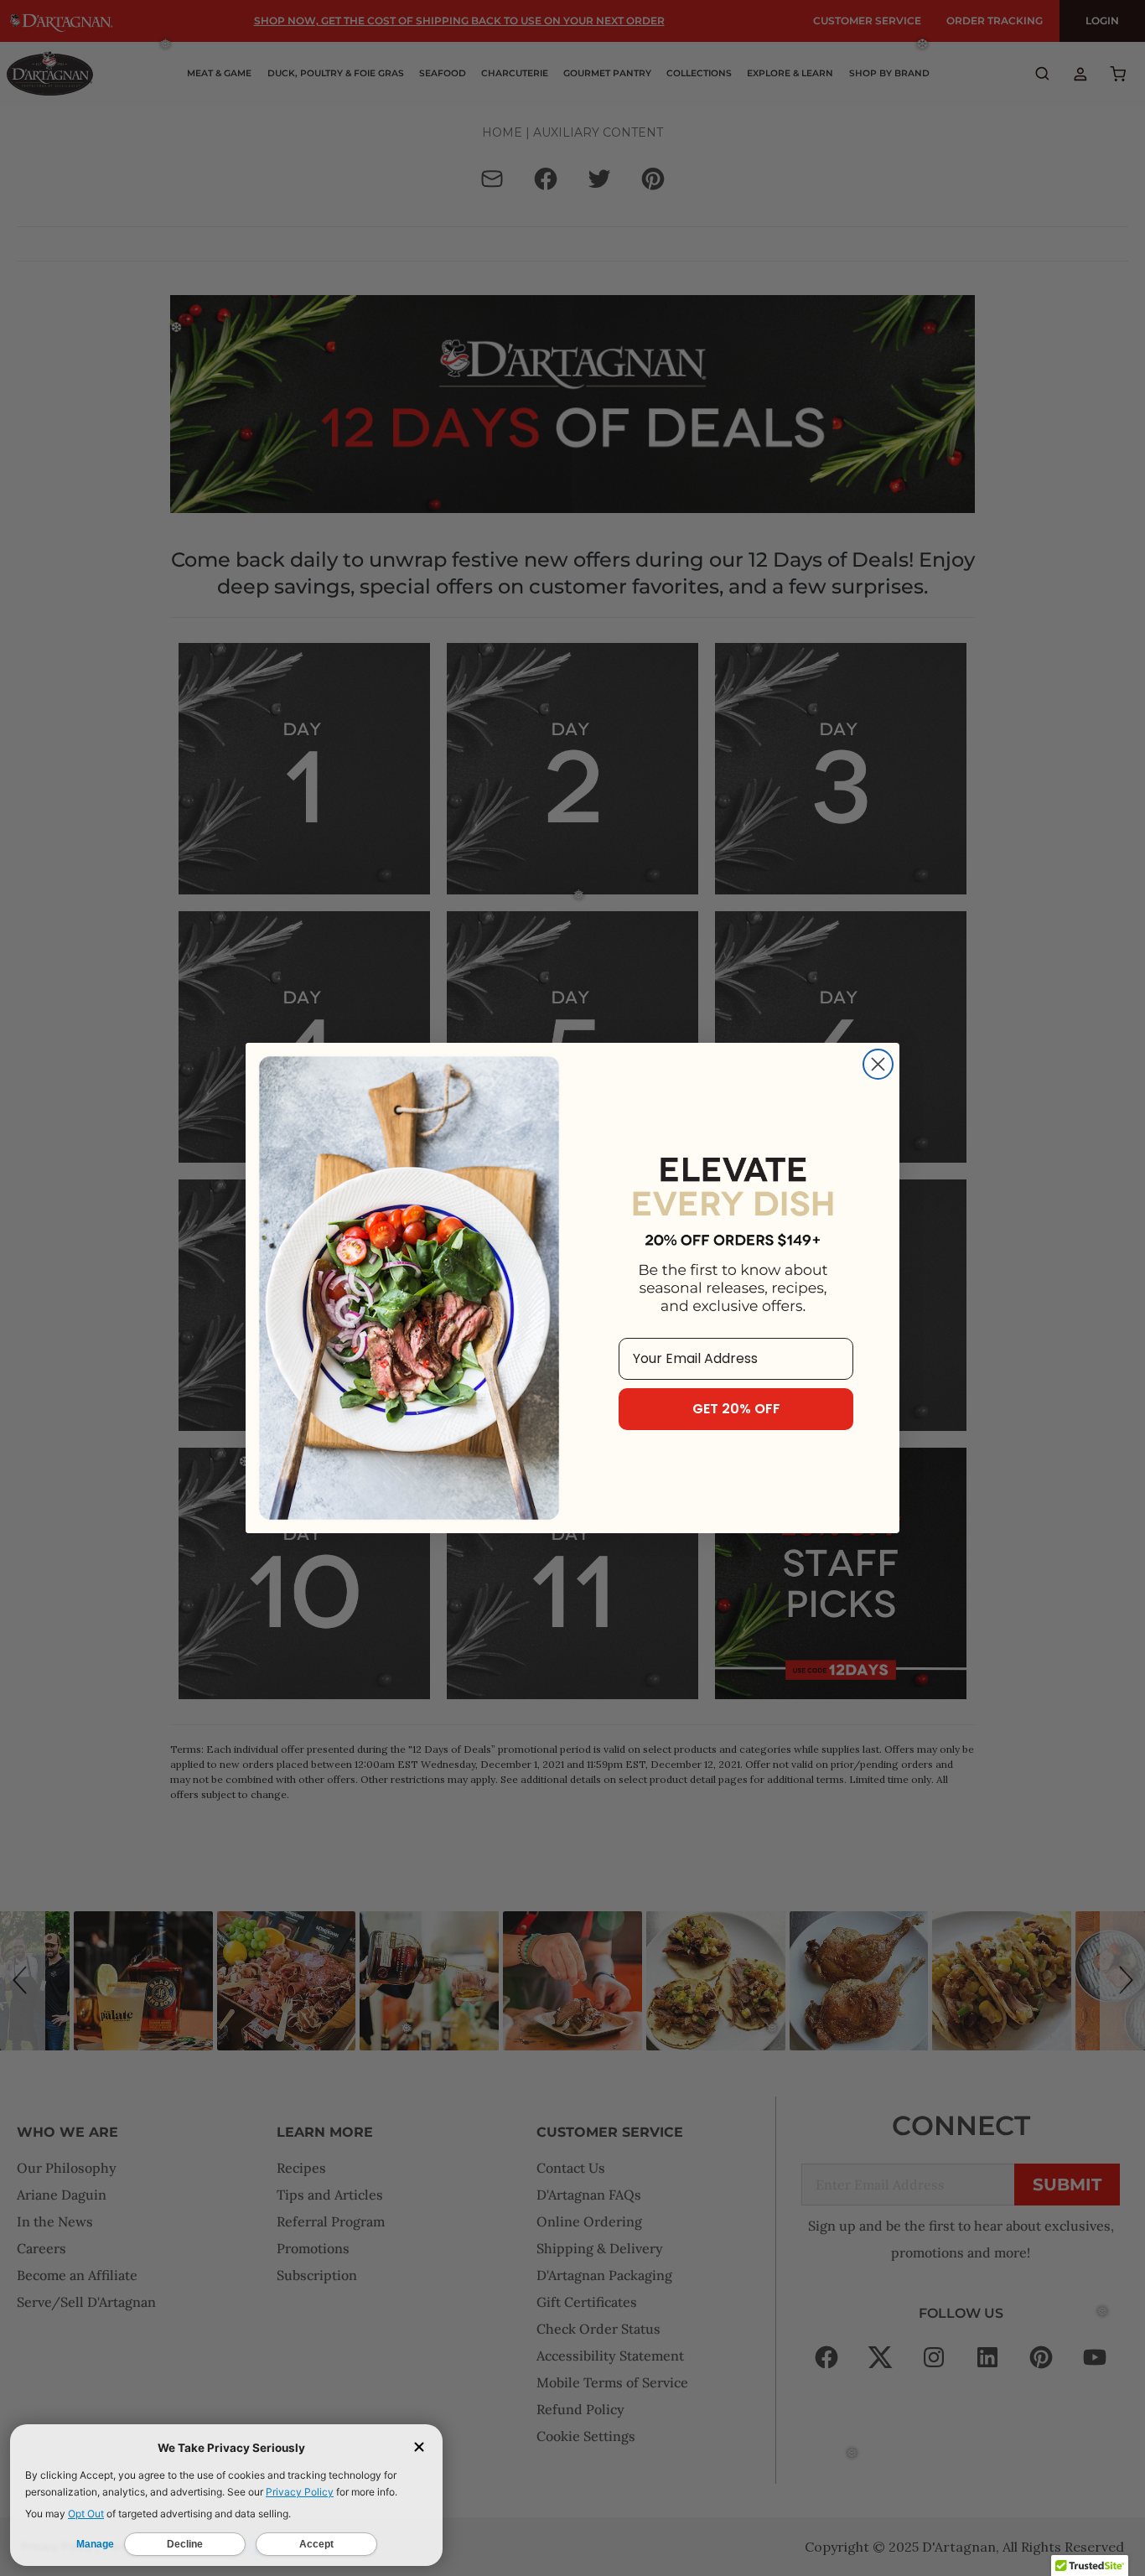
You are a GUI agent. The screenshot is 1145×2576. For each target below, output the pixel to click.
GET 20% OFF (736, 1409)
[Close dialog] (878, 1064)
